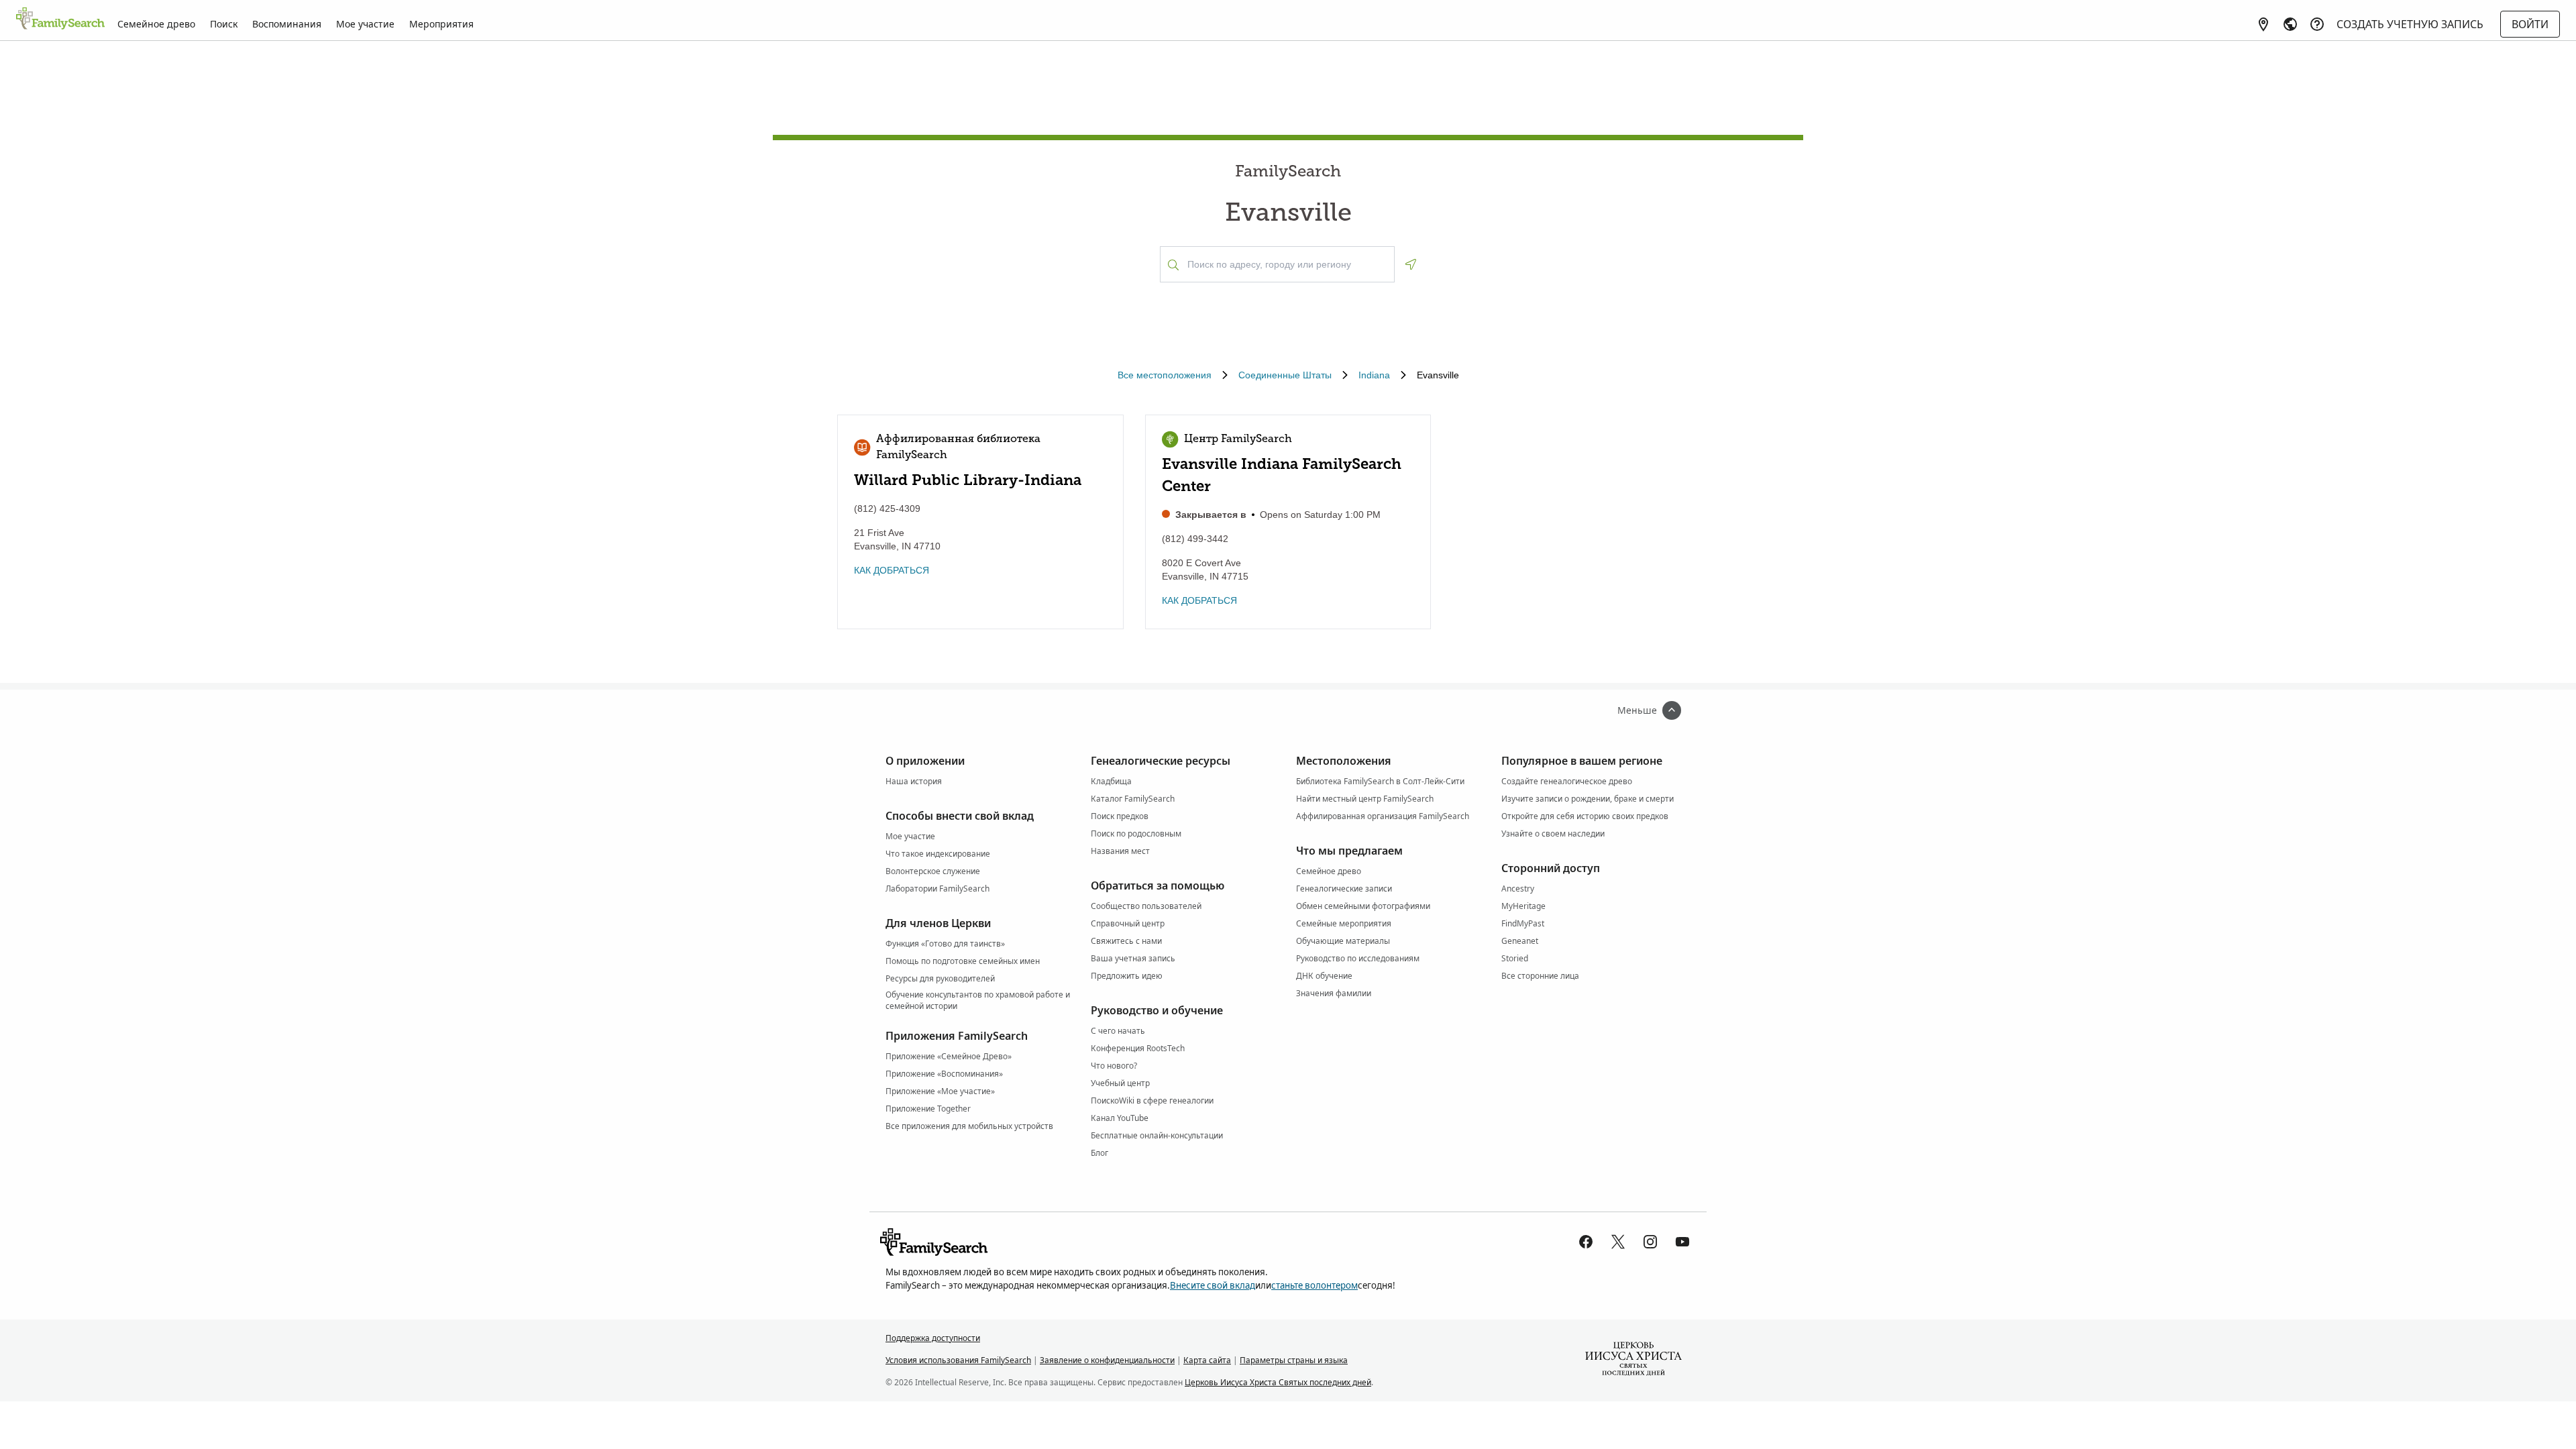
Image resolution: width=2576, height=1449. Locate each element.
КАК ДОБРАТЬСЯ (892, 570)
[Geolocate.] (1411, 264)
